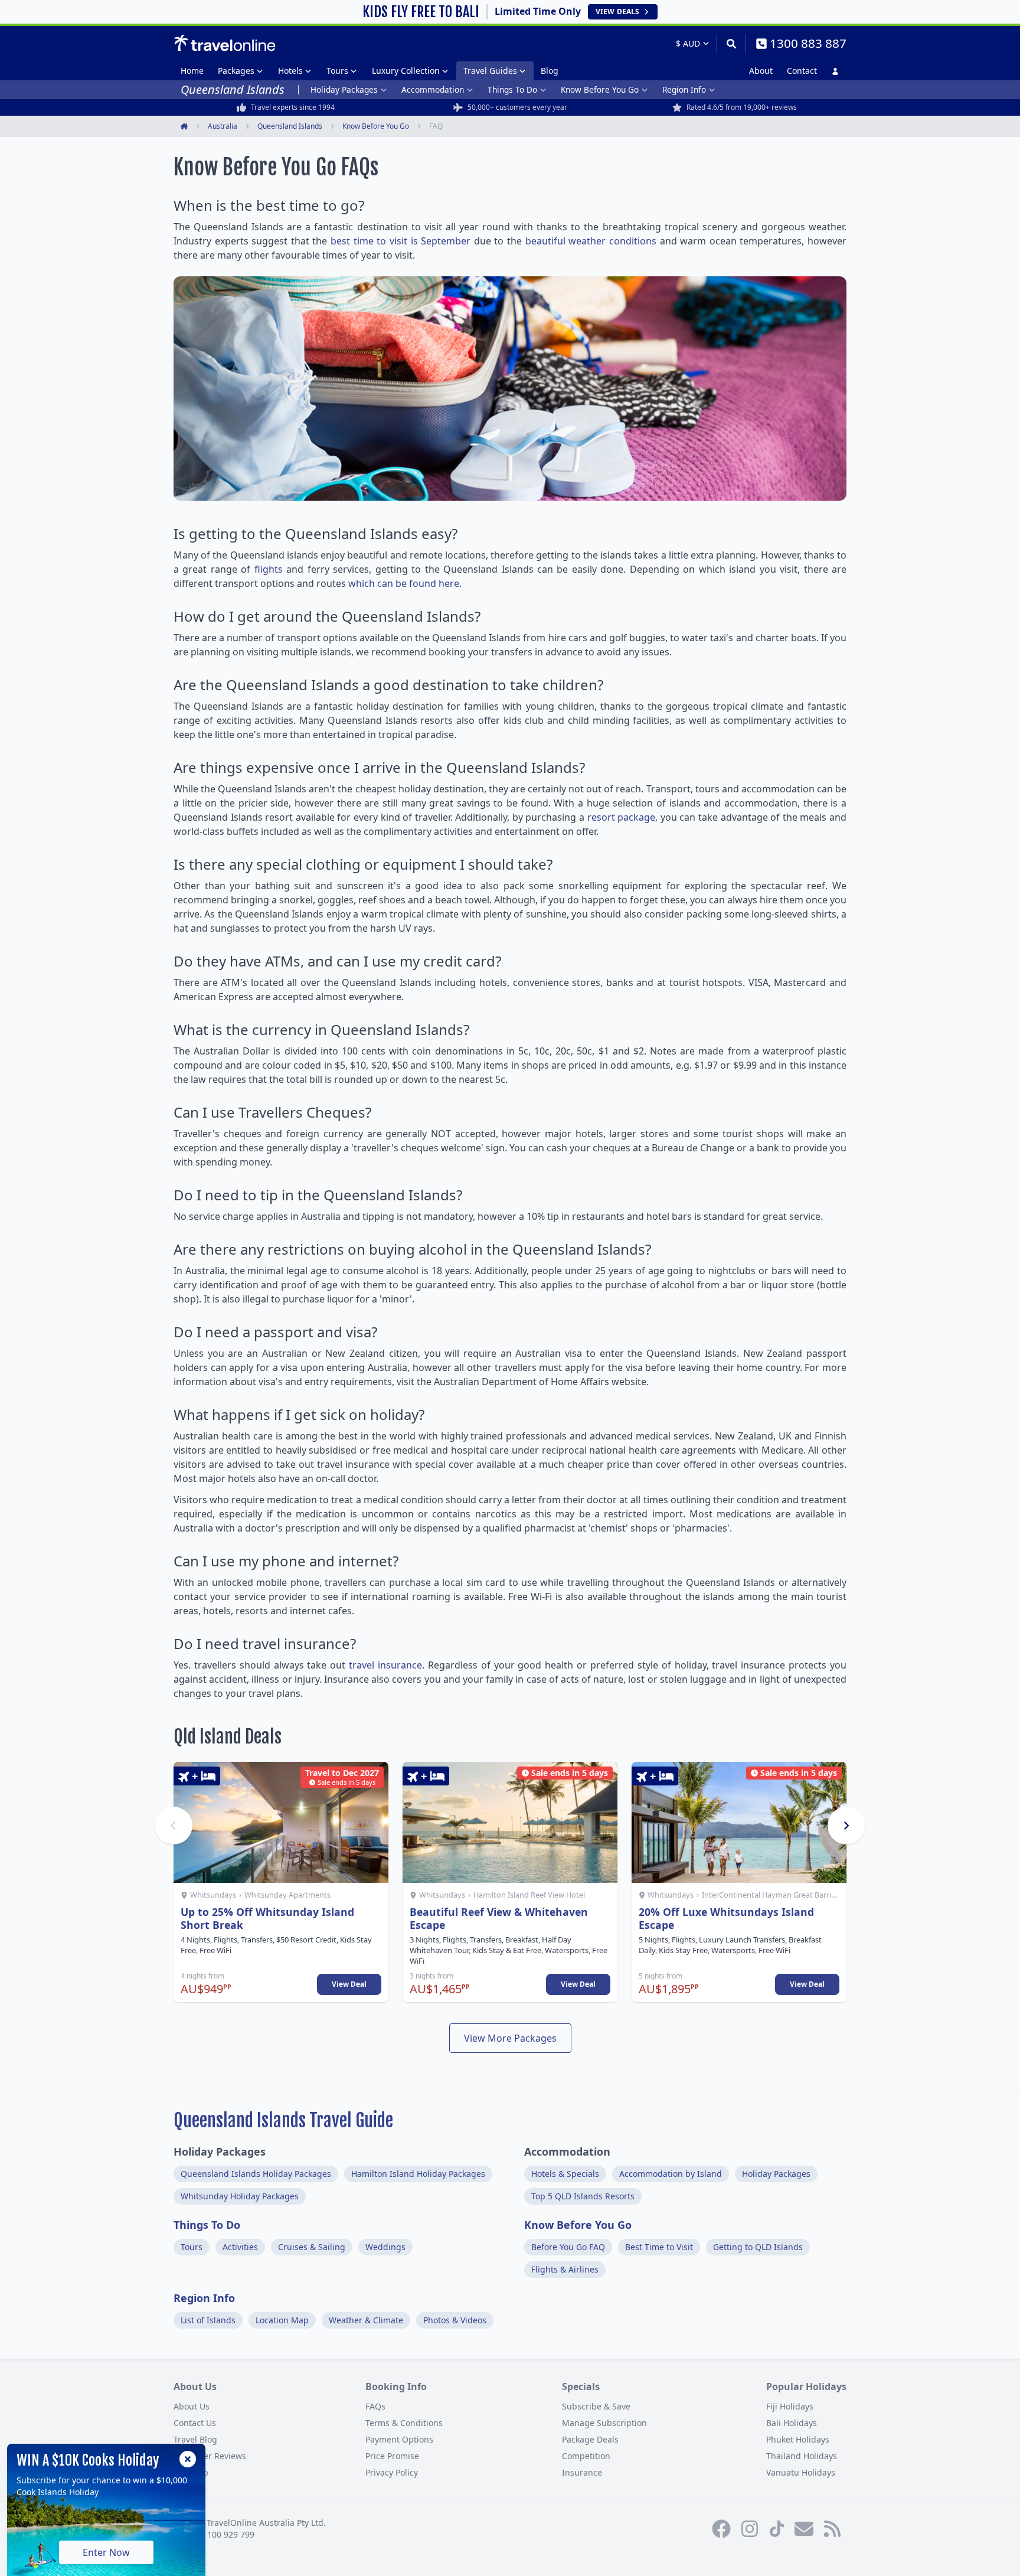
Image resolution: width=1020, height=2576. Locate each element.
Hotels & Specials (565, 2174)
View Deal (349, 1984)
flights (269, 569)
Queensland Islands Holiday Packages (256, 2174)
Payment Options (399, 2439)
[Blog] (832, 2529)
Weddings (385, 2247)
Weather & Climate (366, 2320)
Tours (337, 71)
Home (192, 71)
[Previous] (174, 1826)
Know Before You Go (600, 89)
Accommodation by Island (671, 2174)
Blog (550, 71)
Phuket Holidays (798, 2439)
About (761, 71)
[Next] (846, 1826)
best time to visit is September (401, 241)
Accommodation (433, 89)
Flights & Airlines (565, 2269)
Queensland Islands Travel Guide (283, 2120)
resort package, (623, 817)
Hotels (290, 71)
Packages (236, 71)
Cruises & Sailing (312, 2247)
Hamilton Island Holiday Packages (418, 2174)
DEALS (617, 12)
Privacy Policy (392, 2472)
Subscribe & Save (596, 2406)
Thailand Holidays (802, 2456)
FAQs (375, 2406)
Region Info (684, 89)
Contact (802, 71)
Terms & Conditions (404, 2423)
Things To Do (512, 89)
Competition (586, 2456)
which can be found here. (405, 583)
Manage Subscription (604, 2423)
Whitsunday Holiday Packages (240, 2196)
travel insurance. (387, 1665)
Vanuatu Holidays (801, 2472)
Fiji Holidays (790, 2406)
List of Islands (208, 2320)
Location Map (282, 2320)
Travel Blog (195, 2439)
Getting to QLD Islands (758, 2247)
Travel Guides (490, 71)
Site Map (191, 2472)
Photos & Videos (455, 2320)
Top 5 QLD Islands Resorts (583, 2196)
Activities (240, 2247)
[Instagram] (750, 2529)
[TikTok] (777, 2529)
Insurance (582, 2472)
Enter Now (106, 2552)
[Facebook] (721, 2529)
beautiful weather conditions (591, 241)
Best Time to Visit (659, 2247)
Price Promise (392, 2456)
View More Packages (510, 2038)
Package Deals (590, 2439)
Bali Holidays (792, 2423)
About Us (192, 2406)
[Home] (225, 43)
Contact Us (195, 2423)
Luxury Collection (406, 71)
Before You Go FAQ (568, 2247)
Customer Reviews (210, 2456)
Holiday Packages (344, 89)
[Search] (731, 44)
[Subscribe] (804, 2529)
